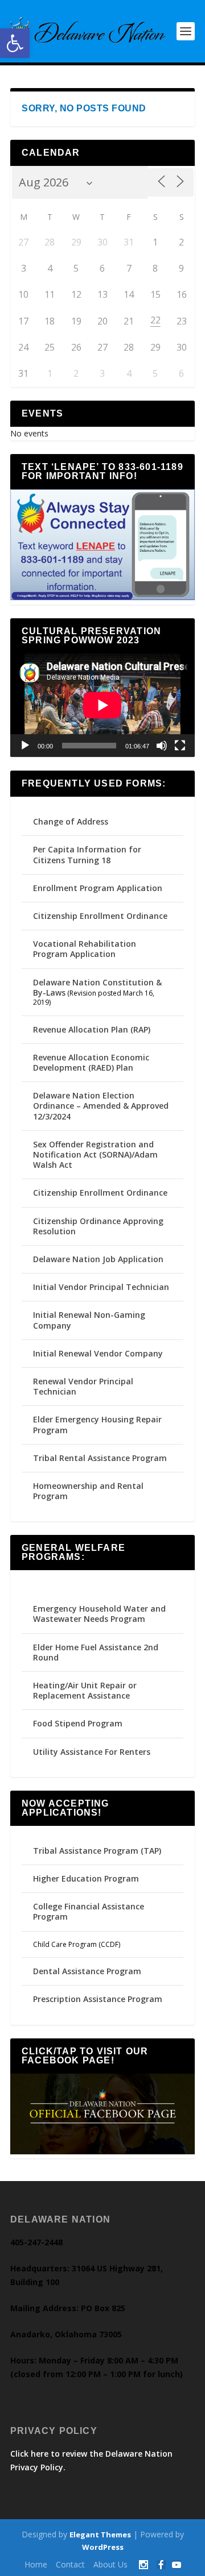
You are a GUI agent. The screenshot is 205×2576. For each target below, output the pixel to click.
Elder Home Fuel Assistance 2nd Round (96, 1652)
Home (36, 2564)
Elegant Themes (100, 2535)
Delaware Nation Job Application (98, 1259)
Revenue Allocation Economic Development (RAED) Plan (91, 1062)
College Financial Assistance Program (89, 1911)
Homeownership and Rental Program (88, 1491)
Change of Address (71, 821)
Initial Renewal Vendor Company (98, 1353)
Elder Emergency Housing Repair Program (97, 1424)
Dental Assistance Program (87, 1971)
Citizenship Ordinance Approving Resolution (98, 1226)
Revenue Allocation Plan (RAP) (92, 1029)
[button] (15, 43)
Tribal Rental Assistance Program (101, 1458)
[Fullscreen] (180, 746)
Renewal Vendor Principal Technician (83, 1386)
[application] (102, 705)
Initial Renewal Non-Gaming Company (89, 1320)
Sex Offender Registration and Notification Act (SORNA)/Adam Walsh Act (95, 1154)
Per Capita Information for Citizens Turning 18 (87, 854)
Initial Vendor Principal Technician (101, 1287)
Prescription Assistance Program (98, 1999)
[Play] (25, 746)
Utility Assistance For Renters (92, 1752)
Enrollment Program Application (98, 888)
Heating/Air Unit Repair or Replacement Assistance (85, 1690)
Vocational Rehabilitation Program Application (85, 949)
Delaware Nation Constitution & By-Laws (97, 987)
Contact (70, 2564)
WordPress (103, 2547)
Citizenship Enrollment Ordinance (100, 916)
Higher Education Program (86, 1878)
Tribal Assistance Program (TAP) (97, 1851)
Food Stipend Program (78, 1723)
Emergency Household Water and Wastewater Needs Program (99, 1614)
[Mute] (162, 746)
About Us (110, 2564)
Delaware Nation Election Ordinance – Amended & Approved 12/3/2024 (101, 1106)
